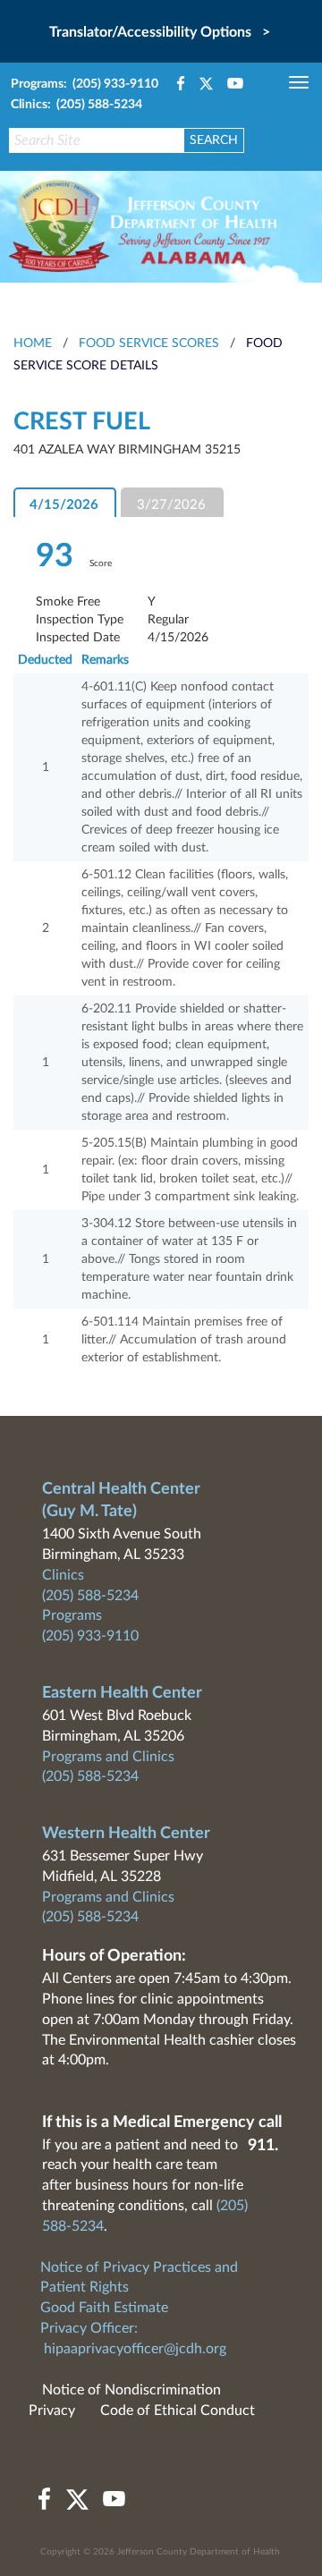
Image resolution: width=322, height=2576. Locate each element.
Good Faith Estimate (104, 2308)
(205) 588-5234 (90, 1596)
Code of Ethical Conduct (178, 2411)
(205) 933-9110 (90, 1636)
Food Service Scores (149, 343)
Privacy (52, 2411)
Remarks (105, 660)
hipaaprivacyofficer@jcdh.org (135, 2349)
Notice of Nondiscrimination (131, 2390)
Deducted (45, 660)
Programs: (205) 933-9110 (85, 84)
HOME (33, 343)
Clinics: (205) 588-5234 (76, 105)
